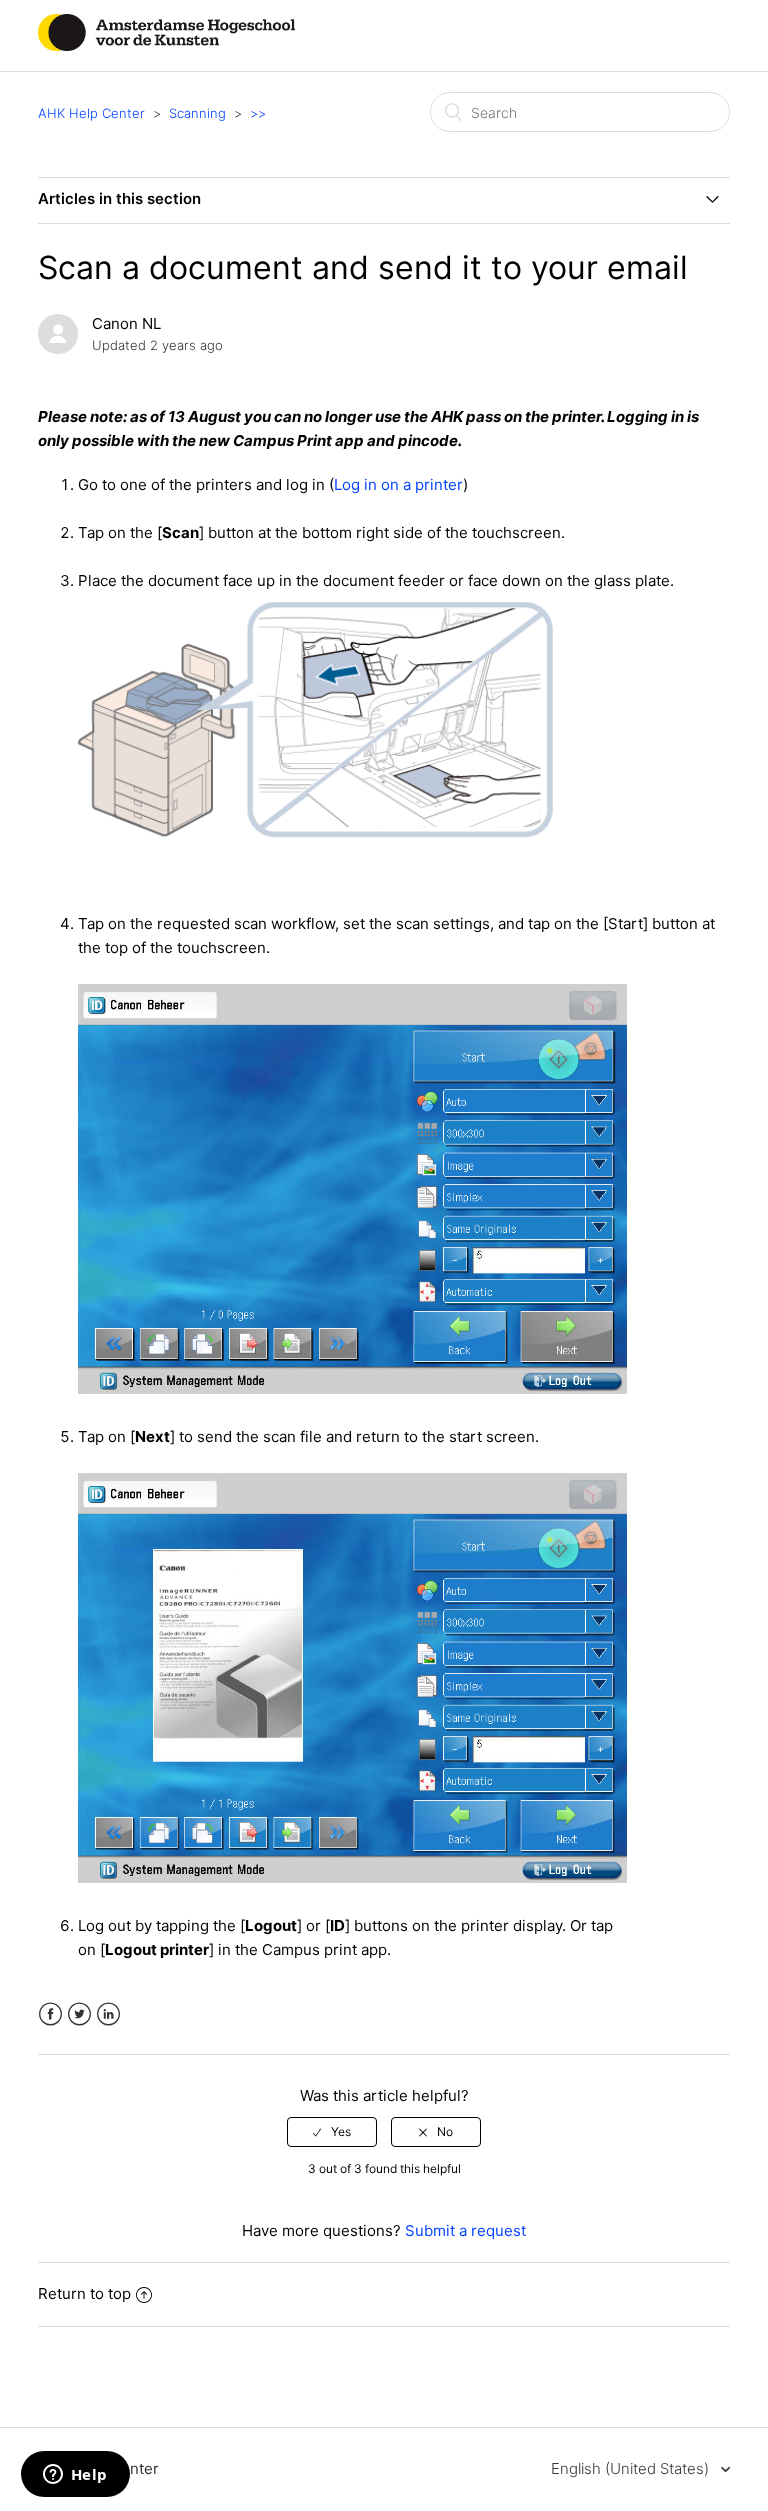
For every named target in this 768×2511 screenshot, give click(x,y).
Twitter (79, 2014)
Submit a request (465, 2230)
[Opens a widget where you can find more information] (75, 2476)
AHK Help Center (91, 113)
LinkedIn (108, 2014)
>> (258, 113)
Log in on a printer (398, 484)
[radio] (332, 2132)
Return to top (84, 2293)
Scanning (197, 113)
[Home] (166, 45)
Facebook (50, 2014)
